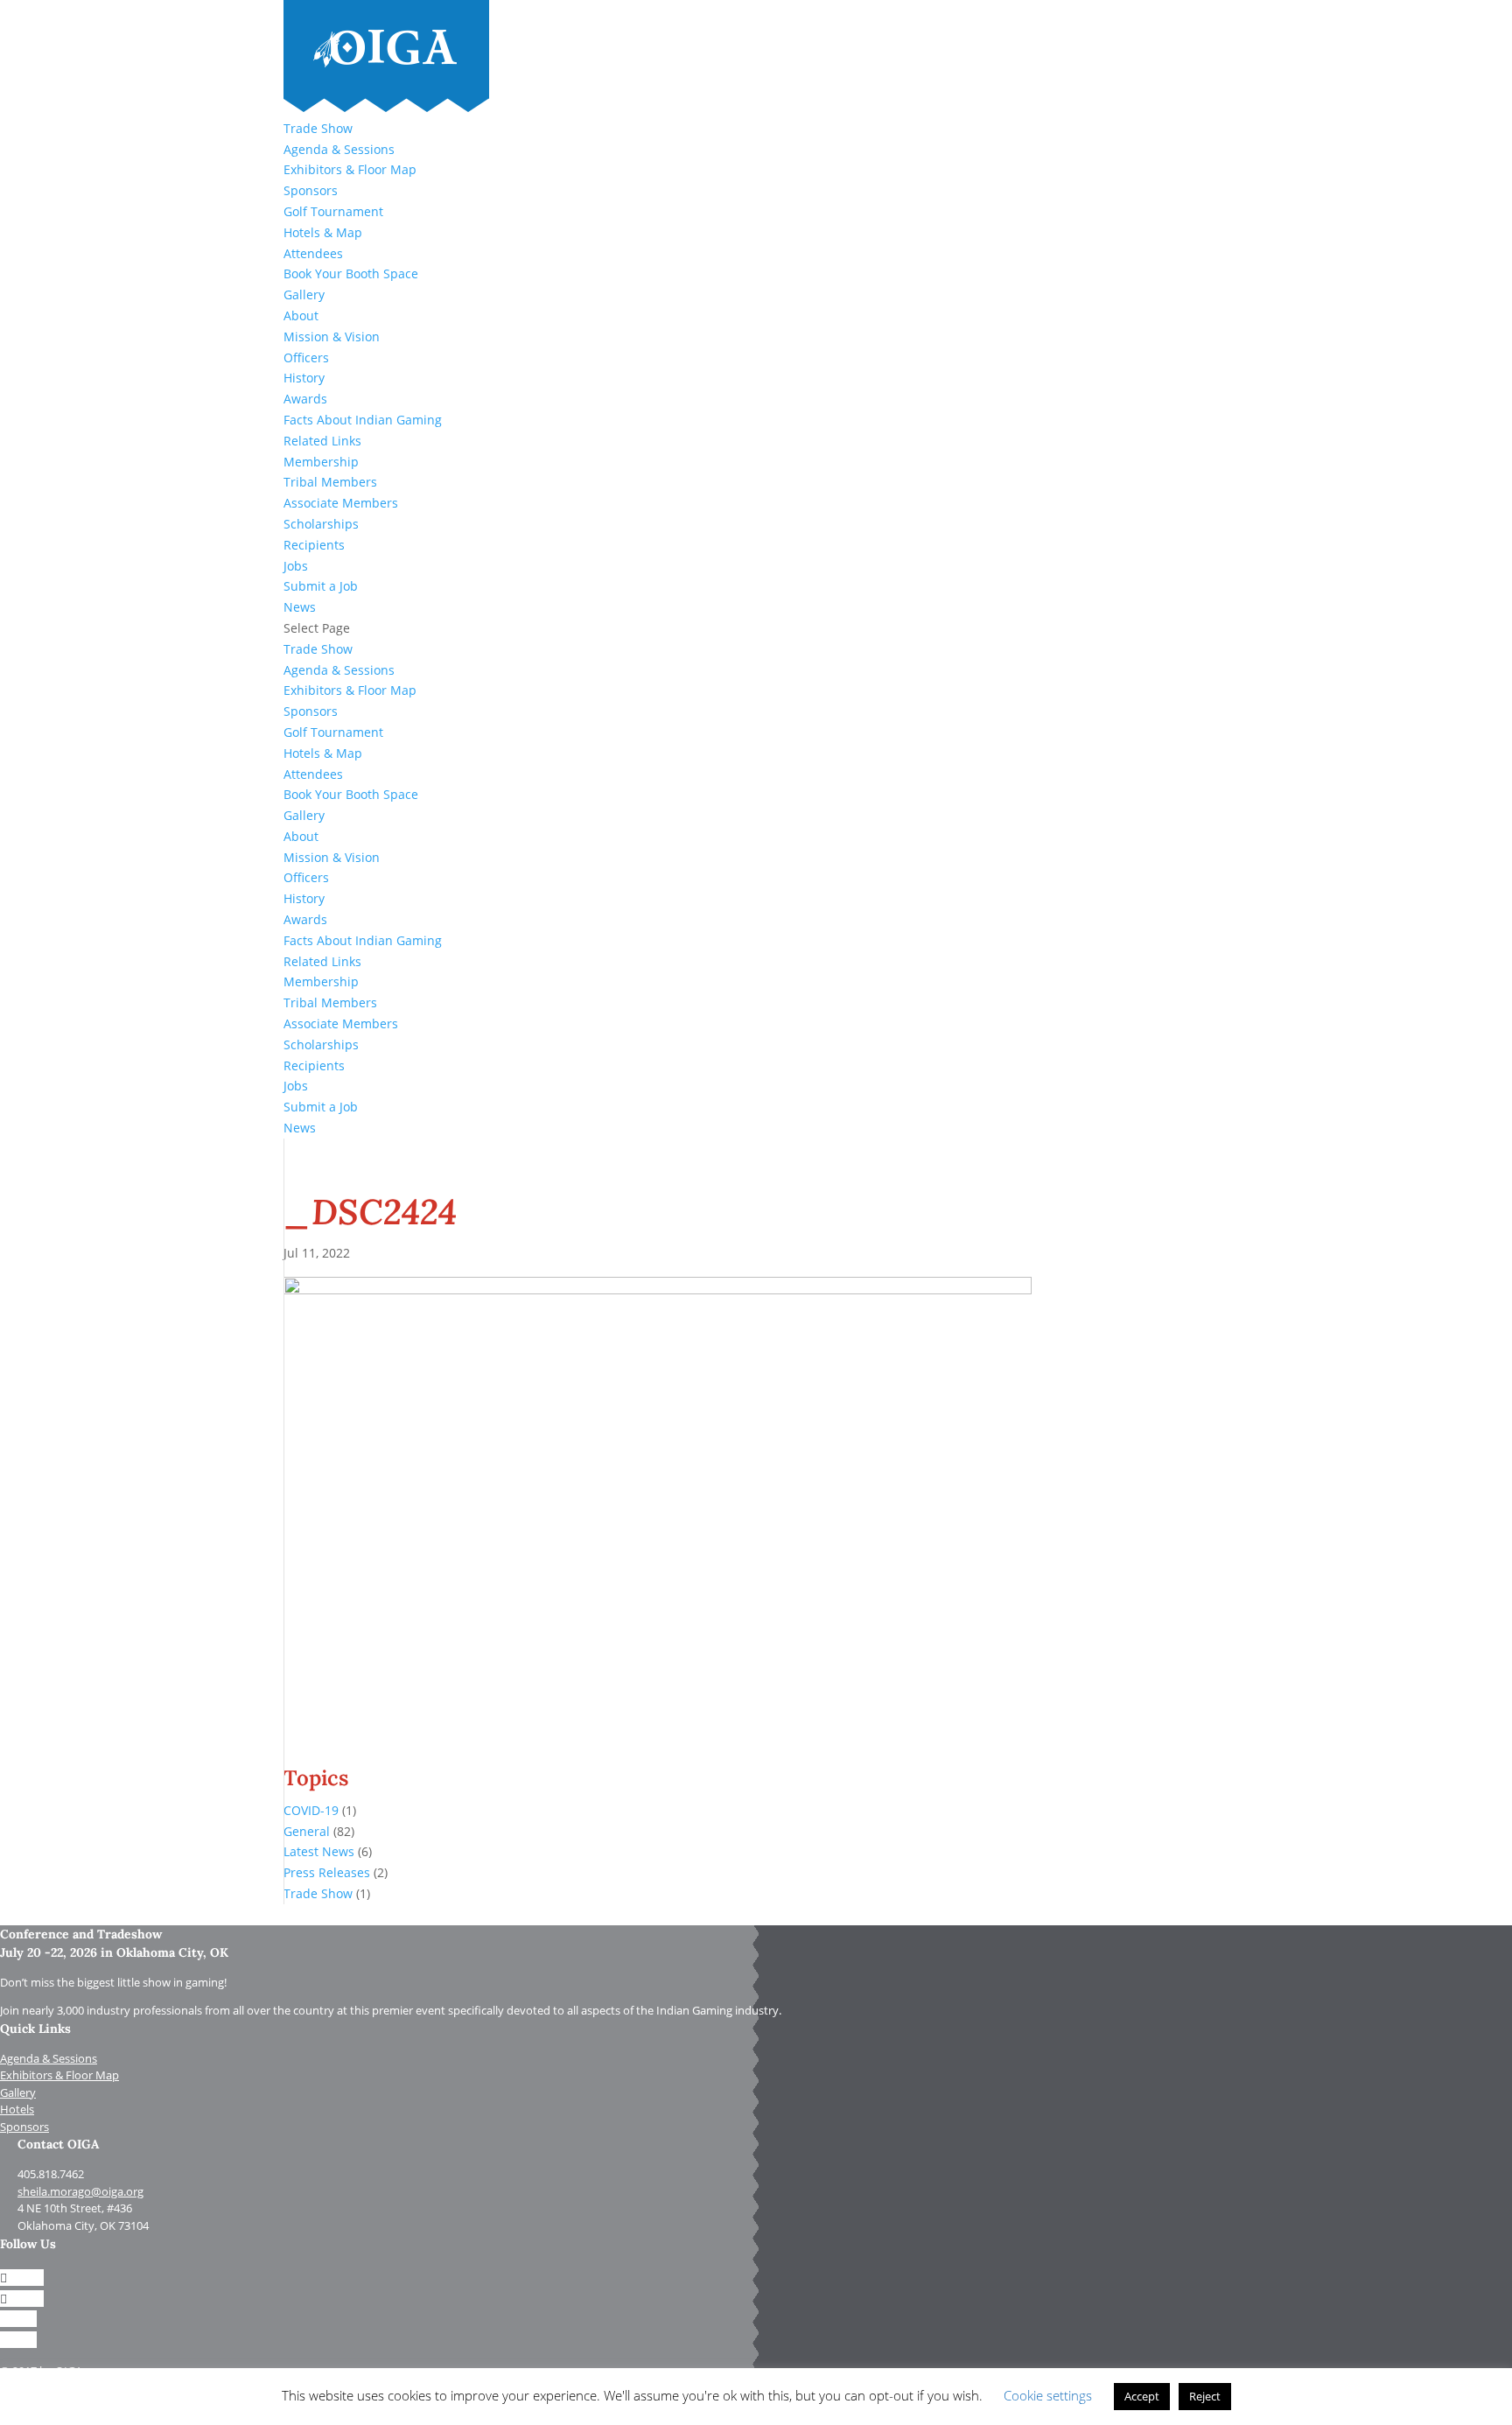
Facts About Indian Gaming (363, 420)
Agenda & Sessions (339, 149)
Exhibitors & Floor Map (350, 169)
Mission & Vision (332, 336)
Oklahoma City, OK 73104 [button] (83, 2225)
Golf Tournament (333, 211)
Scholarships (321, 524)
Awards (305, 399)
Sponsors (311, 190)
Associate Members (341, 503)
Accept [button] (1142, 2396)
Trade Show (318, 128)
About (301, 315)
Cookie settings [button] (1048, 2395)
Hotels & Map (323, 232)
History (304, 378)
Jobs (296, 566)
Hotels (17, 2109)
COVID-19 (311, 1810)
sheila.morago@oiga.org (80, 2191)
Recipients (314, 545)
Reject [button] (1205, 2396)
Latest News (319, 1851)
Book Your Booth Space (351, 273)
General (307, 1831)
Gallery (304, 294)
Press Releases (327, 1872)
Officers (306, 357)
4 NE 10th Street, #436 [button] (75, 2208)
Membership (321, 462)
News (300, 607)
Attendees (313, 253)
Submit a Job (321, 586)
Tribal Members (330, 482)
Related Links (322, 441)
